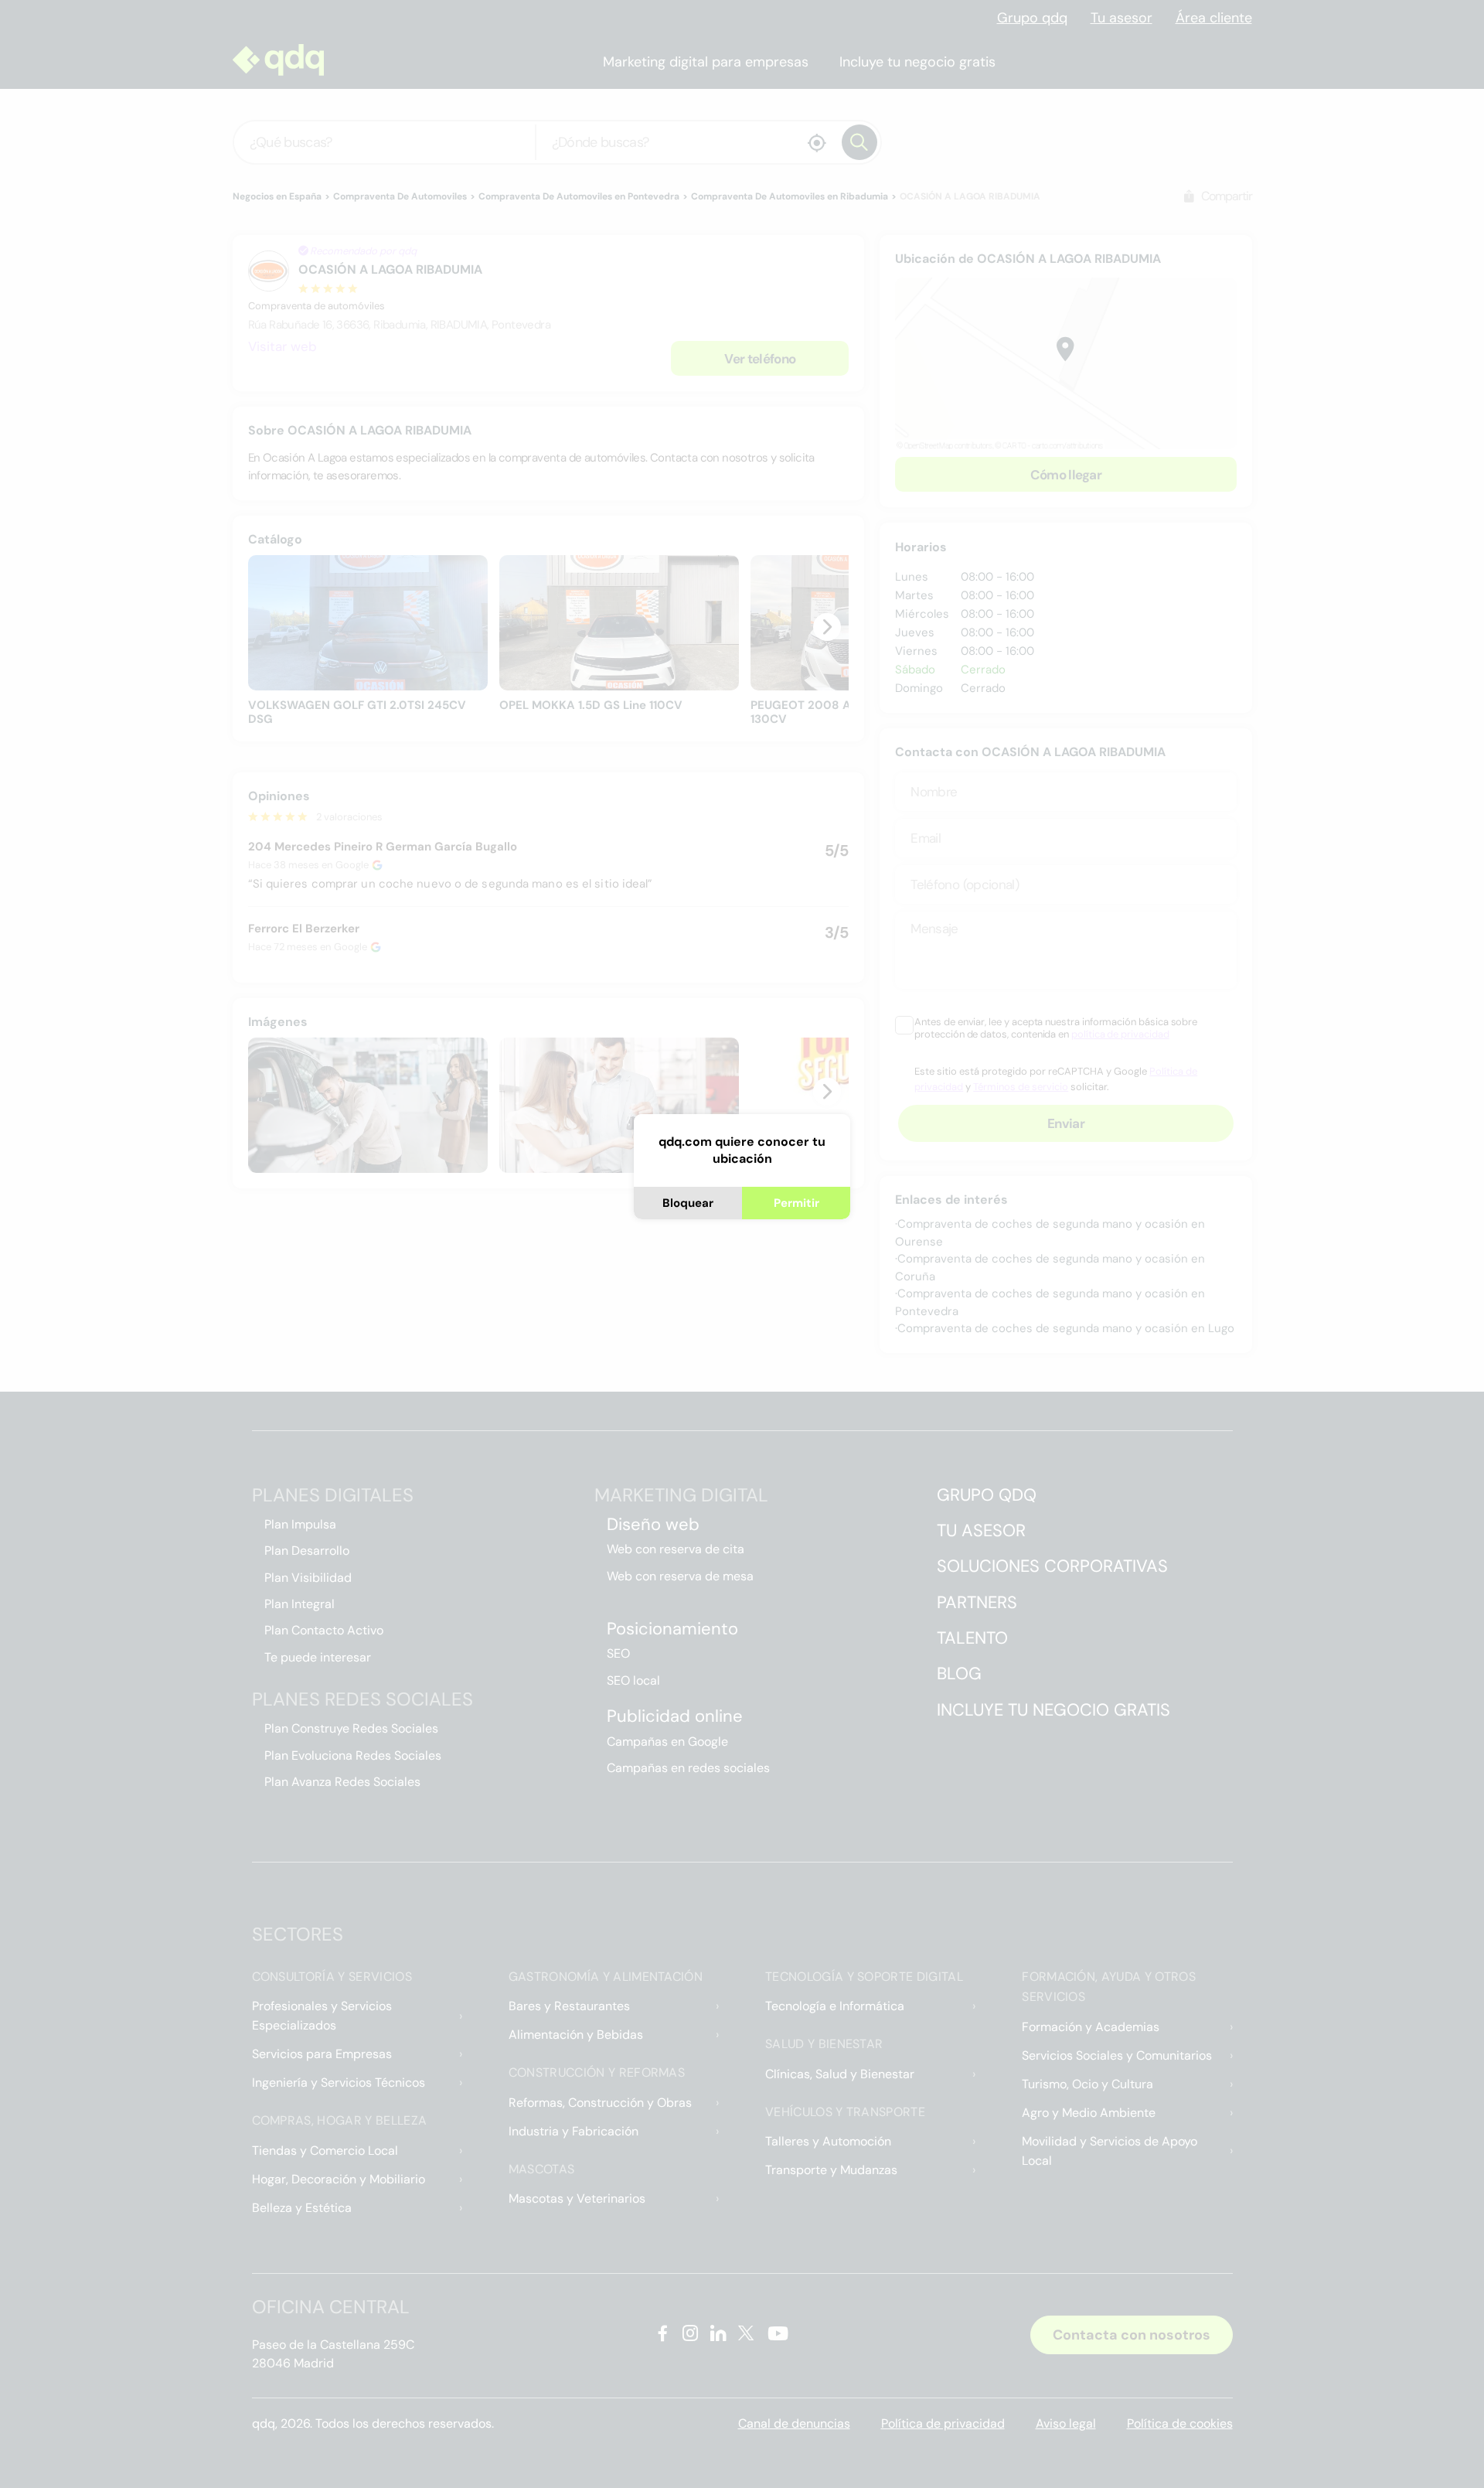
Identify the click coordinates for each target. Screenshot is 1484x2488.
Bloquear (688, 1203)
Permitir (796, 1203)
